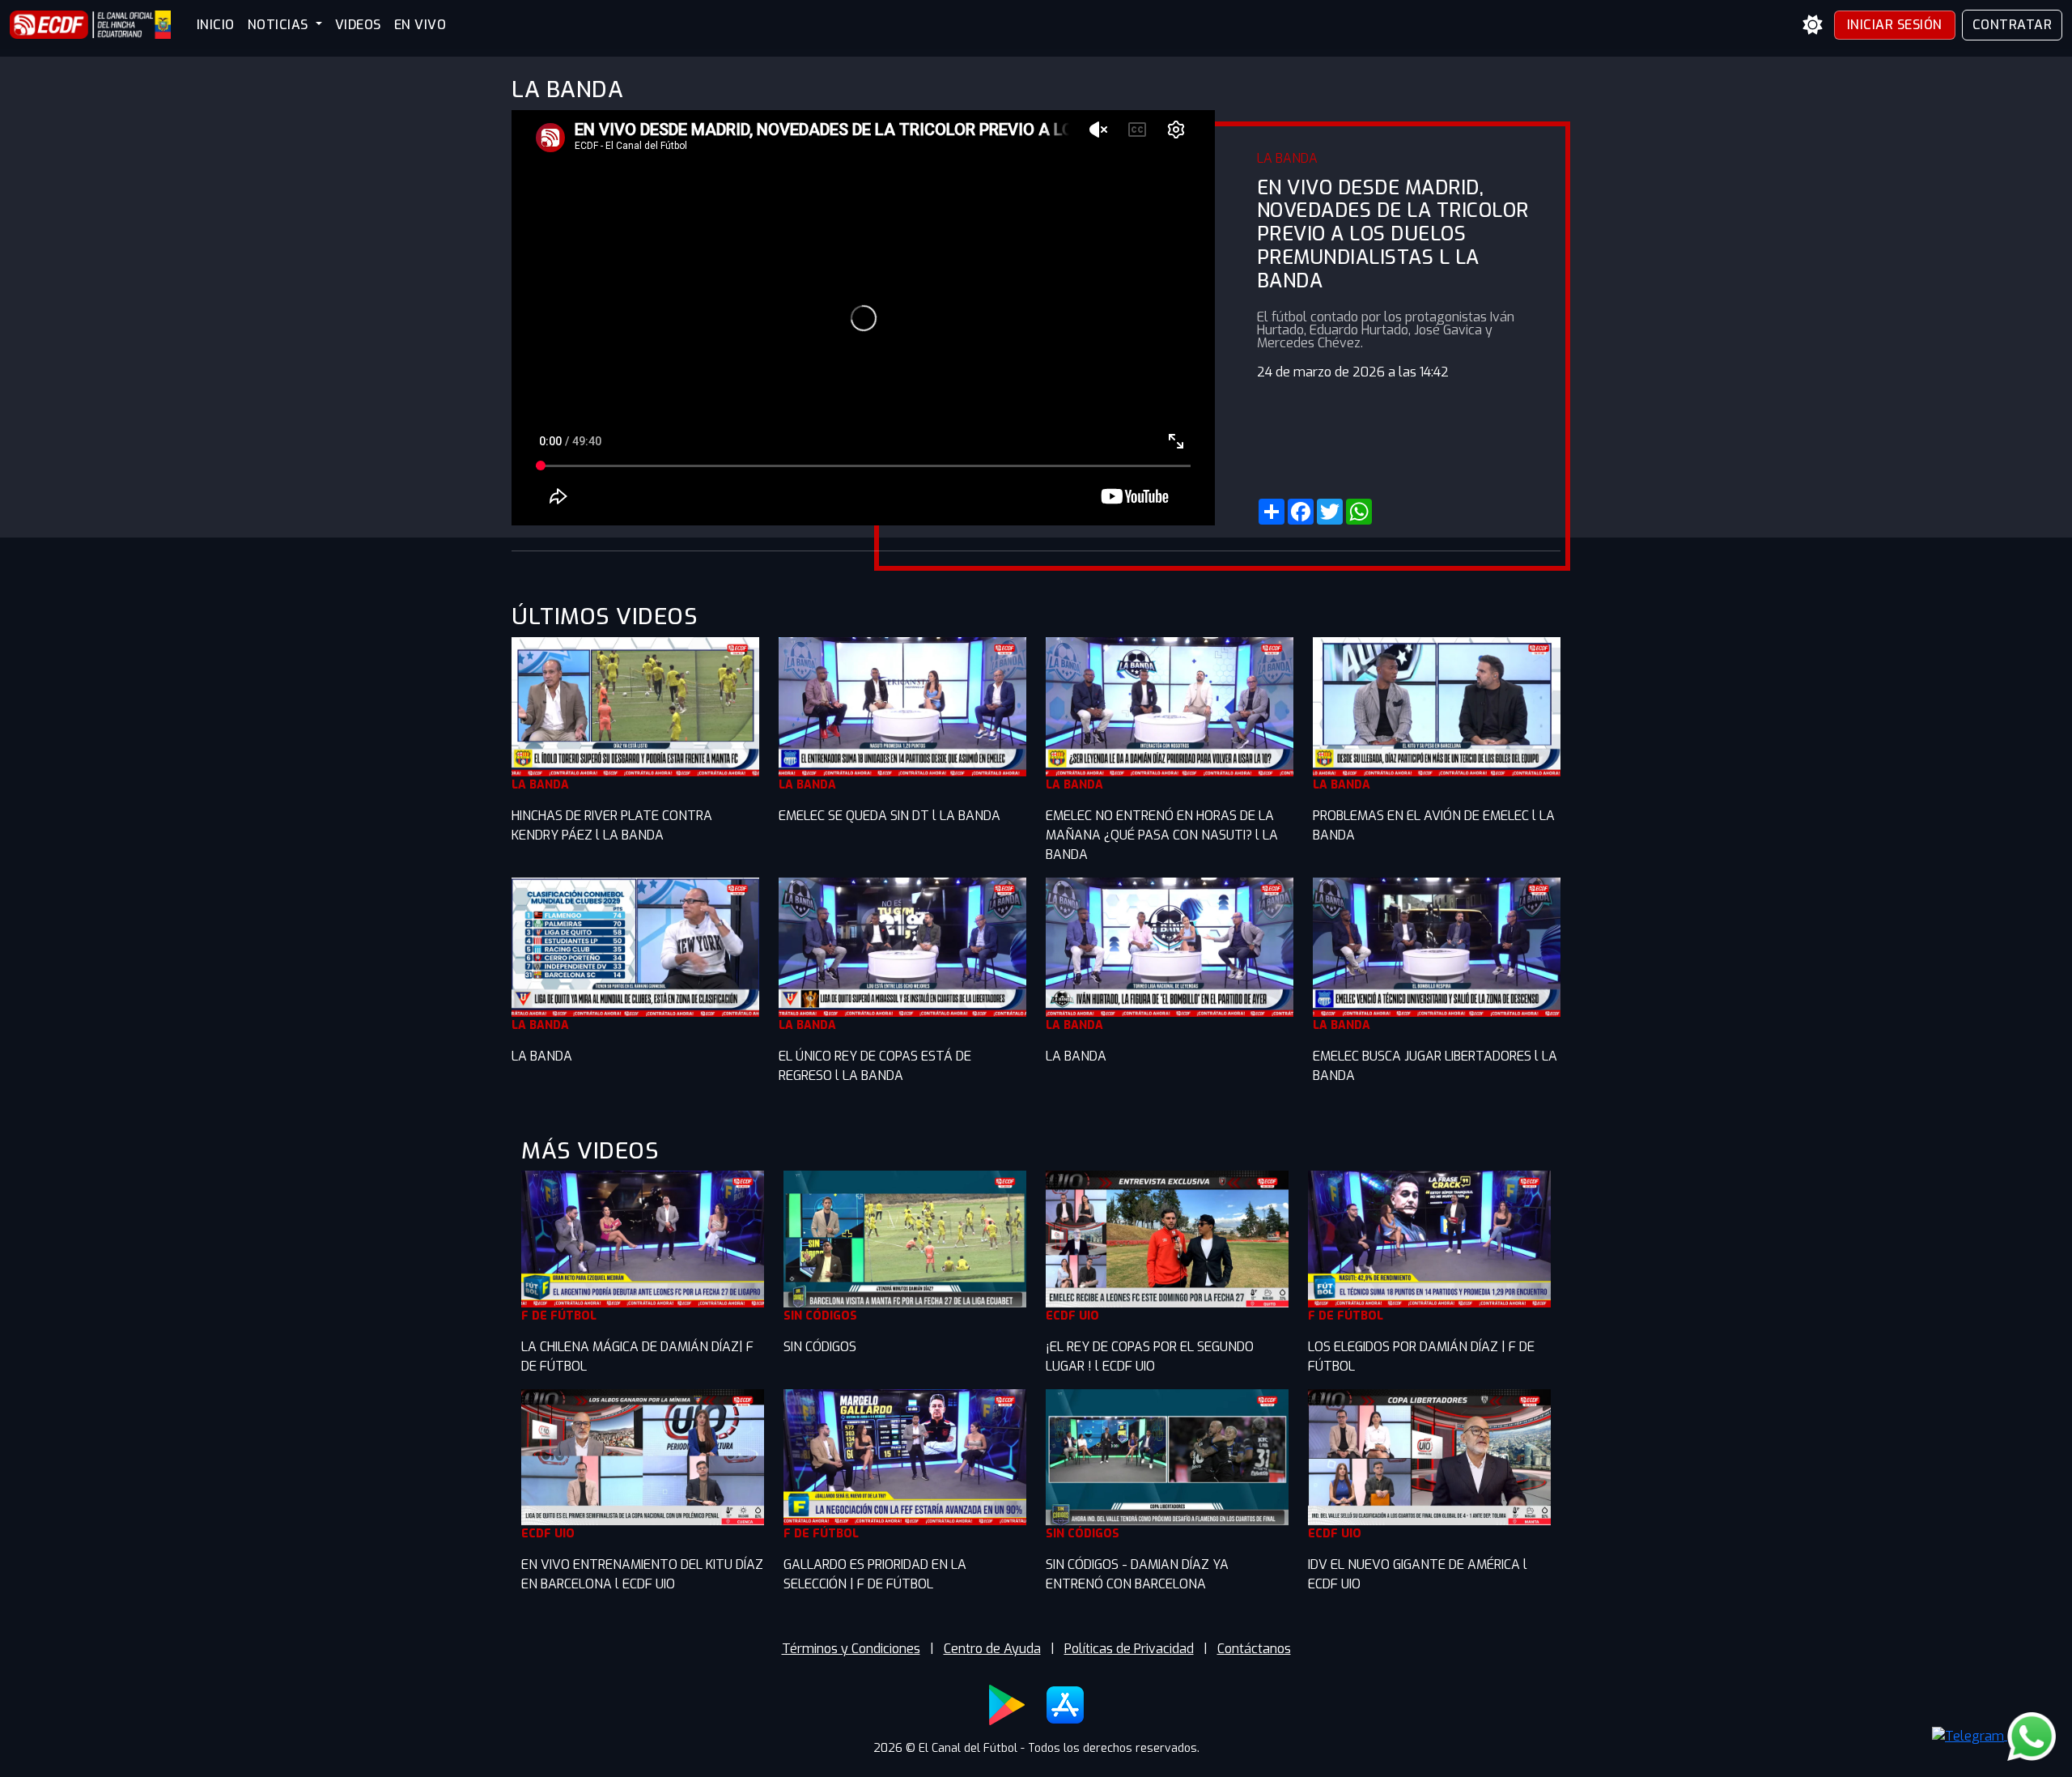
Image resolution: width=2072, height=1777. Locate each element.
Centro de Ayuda (992, 1649)
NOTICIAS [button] (280, 25)
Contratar (2013, 25)
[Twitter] (1330, 512)
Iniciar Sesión (1895, 25)
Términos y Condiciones (851, 1649)
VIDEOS (358, 25)
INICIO (216, 25)
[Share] (1272, 512)
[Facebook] (1301, 512)
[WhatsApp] (1359, 512)
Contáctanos (1254, 1649)
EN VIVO (420, 25)
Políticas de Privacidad (1129, 1649)
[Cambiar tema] (1813, 25)
